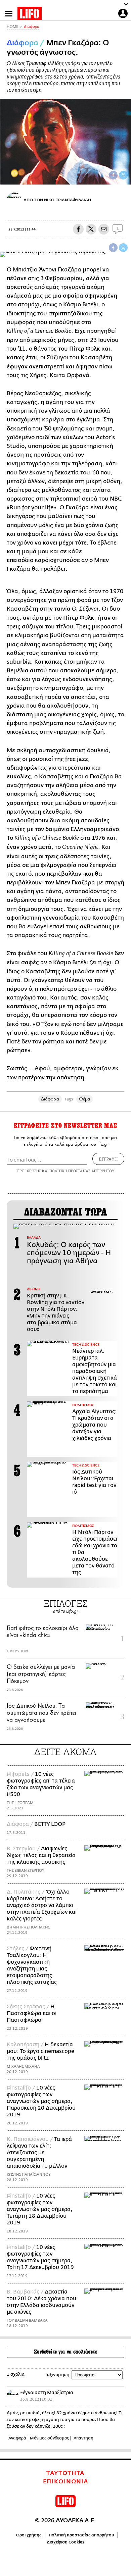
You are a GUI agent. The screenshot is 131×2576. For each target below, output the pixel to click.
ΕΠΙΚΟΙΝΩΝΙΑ (66, 2482)
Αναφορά (17, 2438)
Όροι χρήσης (29, 2535)
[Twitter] (123, 175)
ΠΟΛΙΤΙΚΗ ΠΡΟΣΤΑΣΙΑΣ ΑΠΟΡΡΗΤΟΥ (82, 1171)
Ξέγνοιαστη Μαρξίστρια (47, 2393)
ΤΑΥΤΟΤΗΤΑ (65, 2473)
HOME (12, 27)
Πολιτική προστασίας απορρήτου (81, 2535)
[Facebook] (113, 175)
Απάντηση (83, 2438)
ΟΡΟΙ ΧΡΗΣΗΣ (29, 1171)
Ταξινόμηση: (58, 2375)
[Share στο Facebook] (113, 248)
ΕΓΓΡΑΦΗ (108, 1159)
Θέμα (84, 1099)
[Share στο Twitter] (123, 248)
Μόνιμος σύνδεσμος (49, 2438)
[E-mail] (104, 229)
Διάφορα (32, 27)
